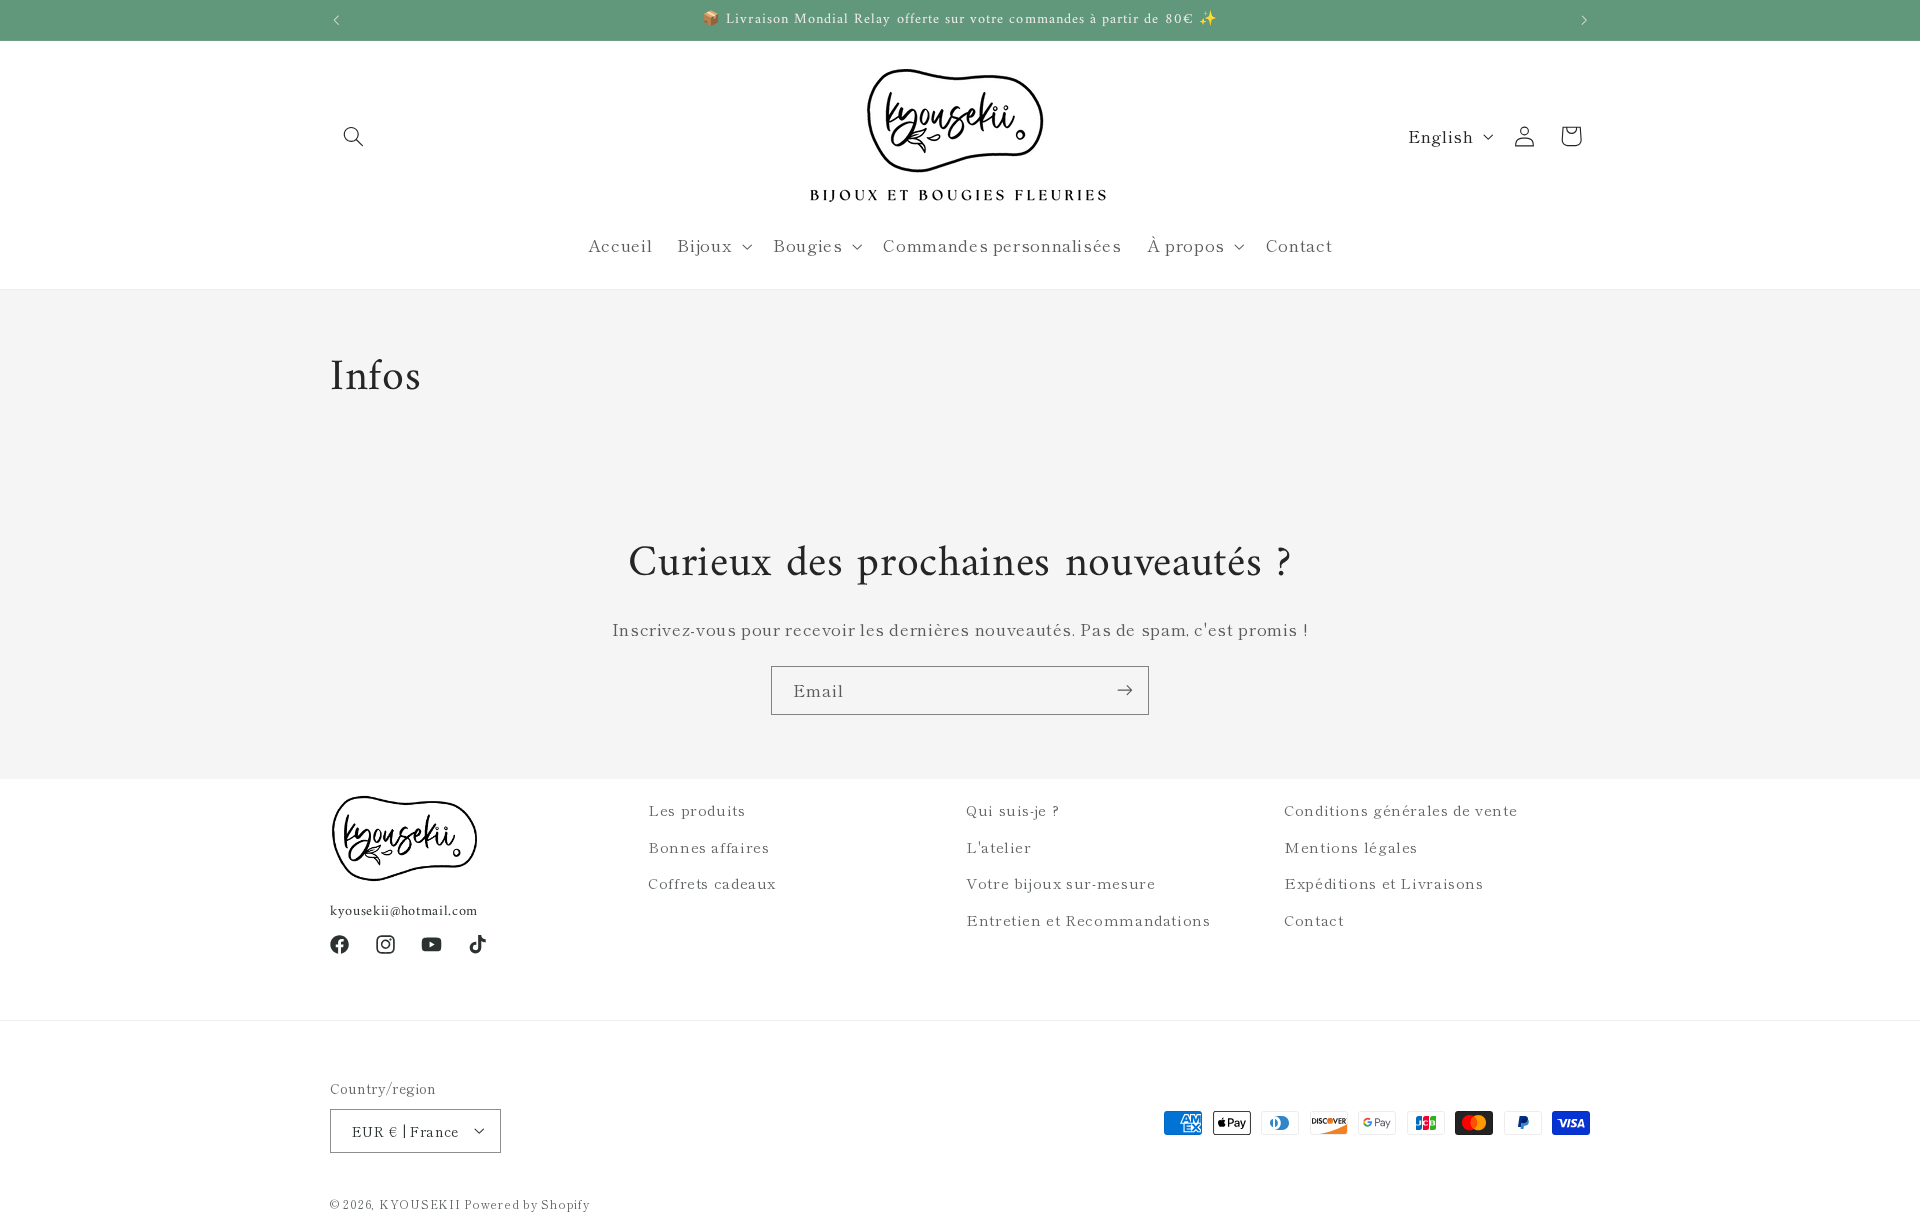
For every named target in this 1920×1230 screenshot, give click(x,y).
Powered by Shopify (526, 1203)
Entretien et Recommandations (1088, 918)
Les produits (697, 809)
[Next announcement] (1584, 20)
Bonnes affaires (708, 845)
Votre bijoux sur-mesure (1061, 882)
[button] (353, 136)
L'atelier (999, 845)
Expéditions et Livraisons (1384, 882)
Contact (1313, 918)
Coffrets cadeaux (712, 882)
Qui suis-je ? (1012, 809)
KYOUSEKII (420, 1203)
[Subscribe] (1125, 690)
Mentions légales (1351, 845)
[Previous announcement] (336, 20)
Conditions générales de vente (1400, 809)
